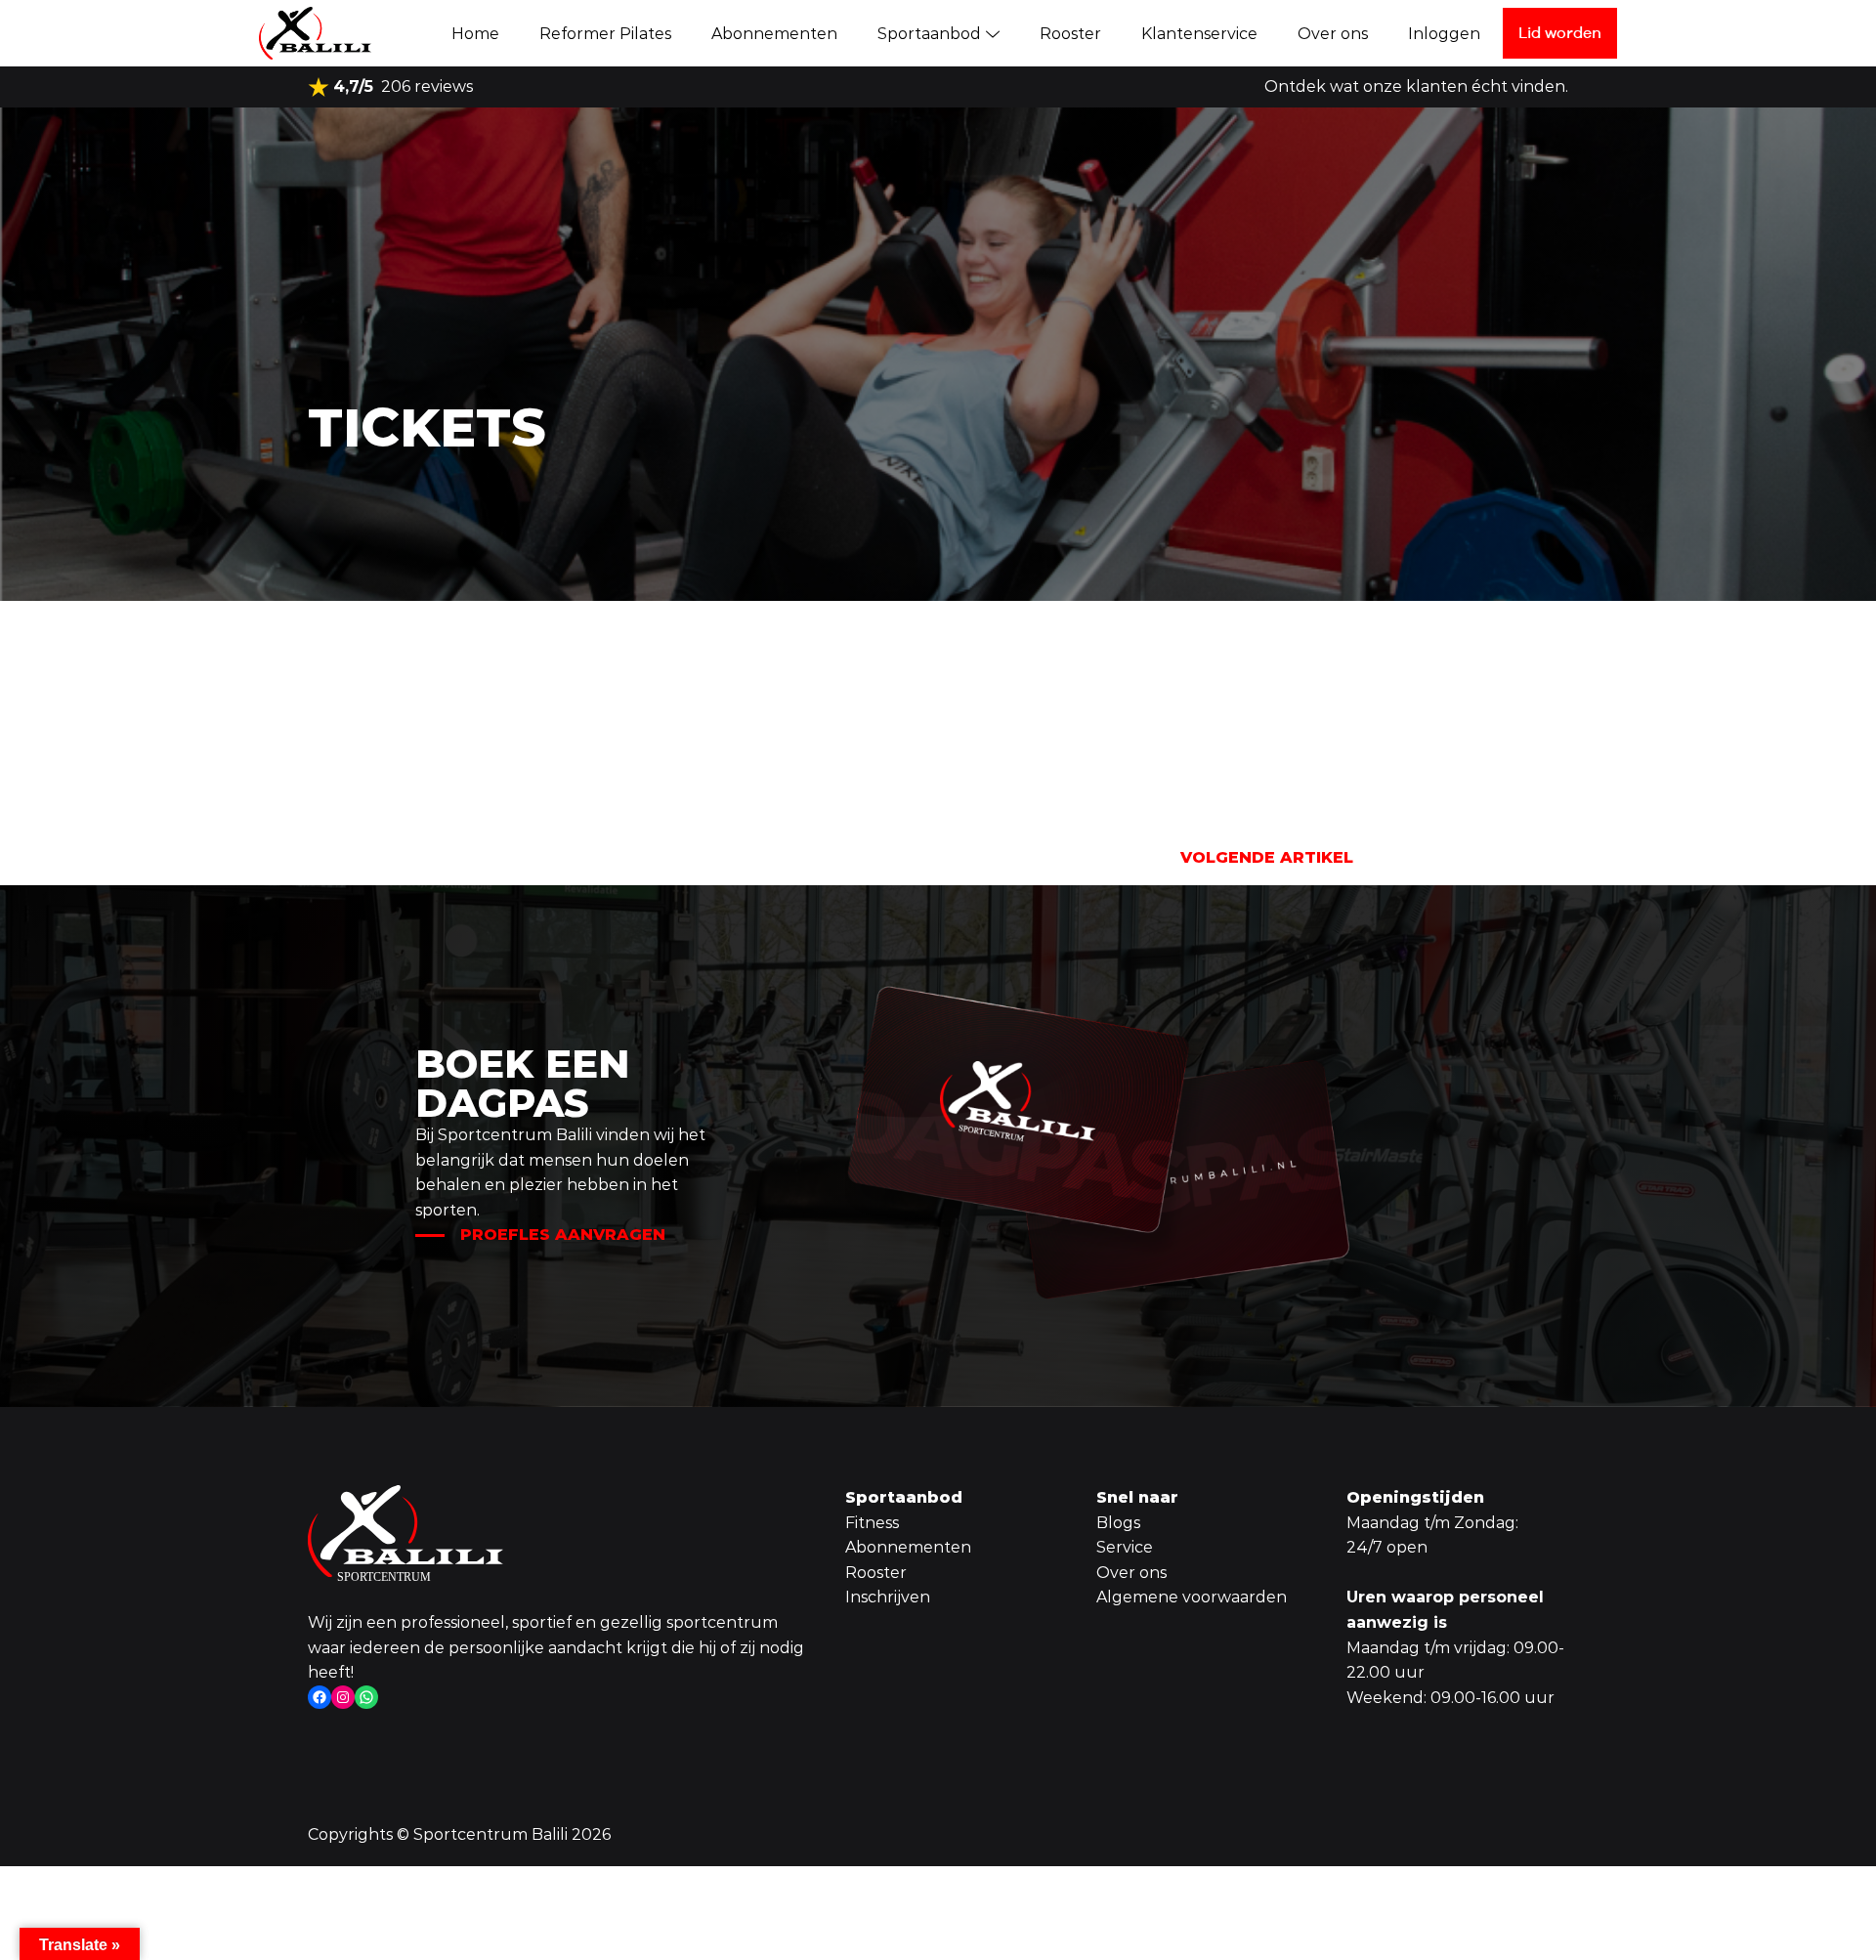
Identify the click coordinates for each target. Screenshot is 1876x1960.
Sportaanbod (929, 34)
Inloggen (1444, 34)
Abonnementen (774, 34)
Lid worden (1560, 32)
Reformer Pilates (605, 34)
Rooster (1070, 34)
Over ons (1333, 34)
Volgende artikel (1267, 857)
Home (475, 34)
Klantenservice (1199, 34)
